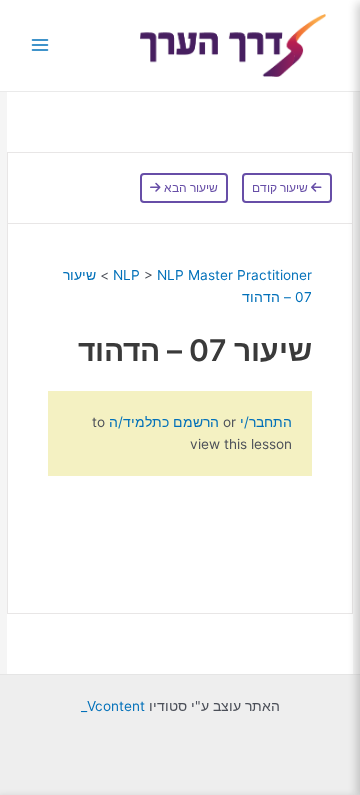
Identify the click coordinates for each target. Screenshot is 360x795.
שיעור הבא (189, 188)
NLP (126, 275)
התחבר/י (264, 422)
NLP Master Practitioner (234, 275)
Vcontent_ (113, 706)
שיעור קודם (281, 188)
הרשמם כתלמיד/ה (164, 422)
